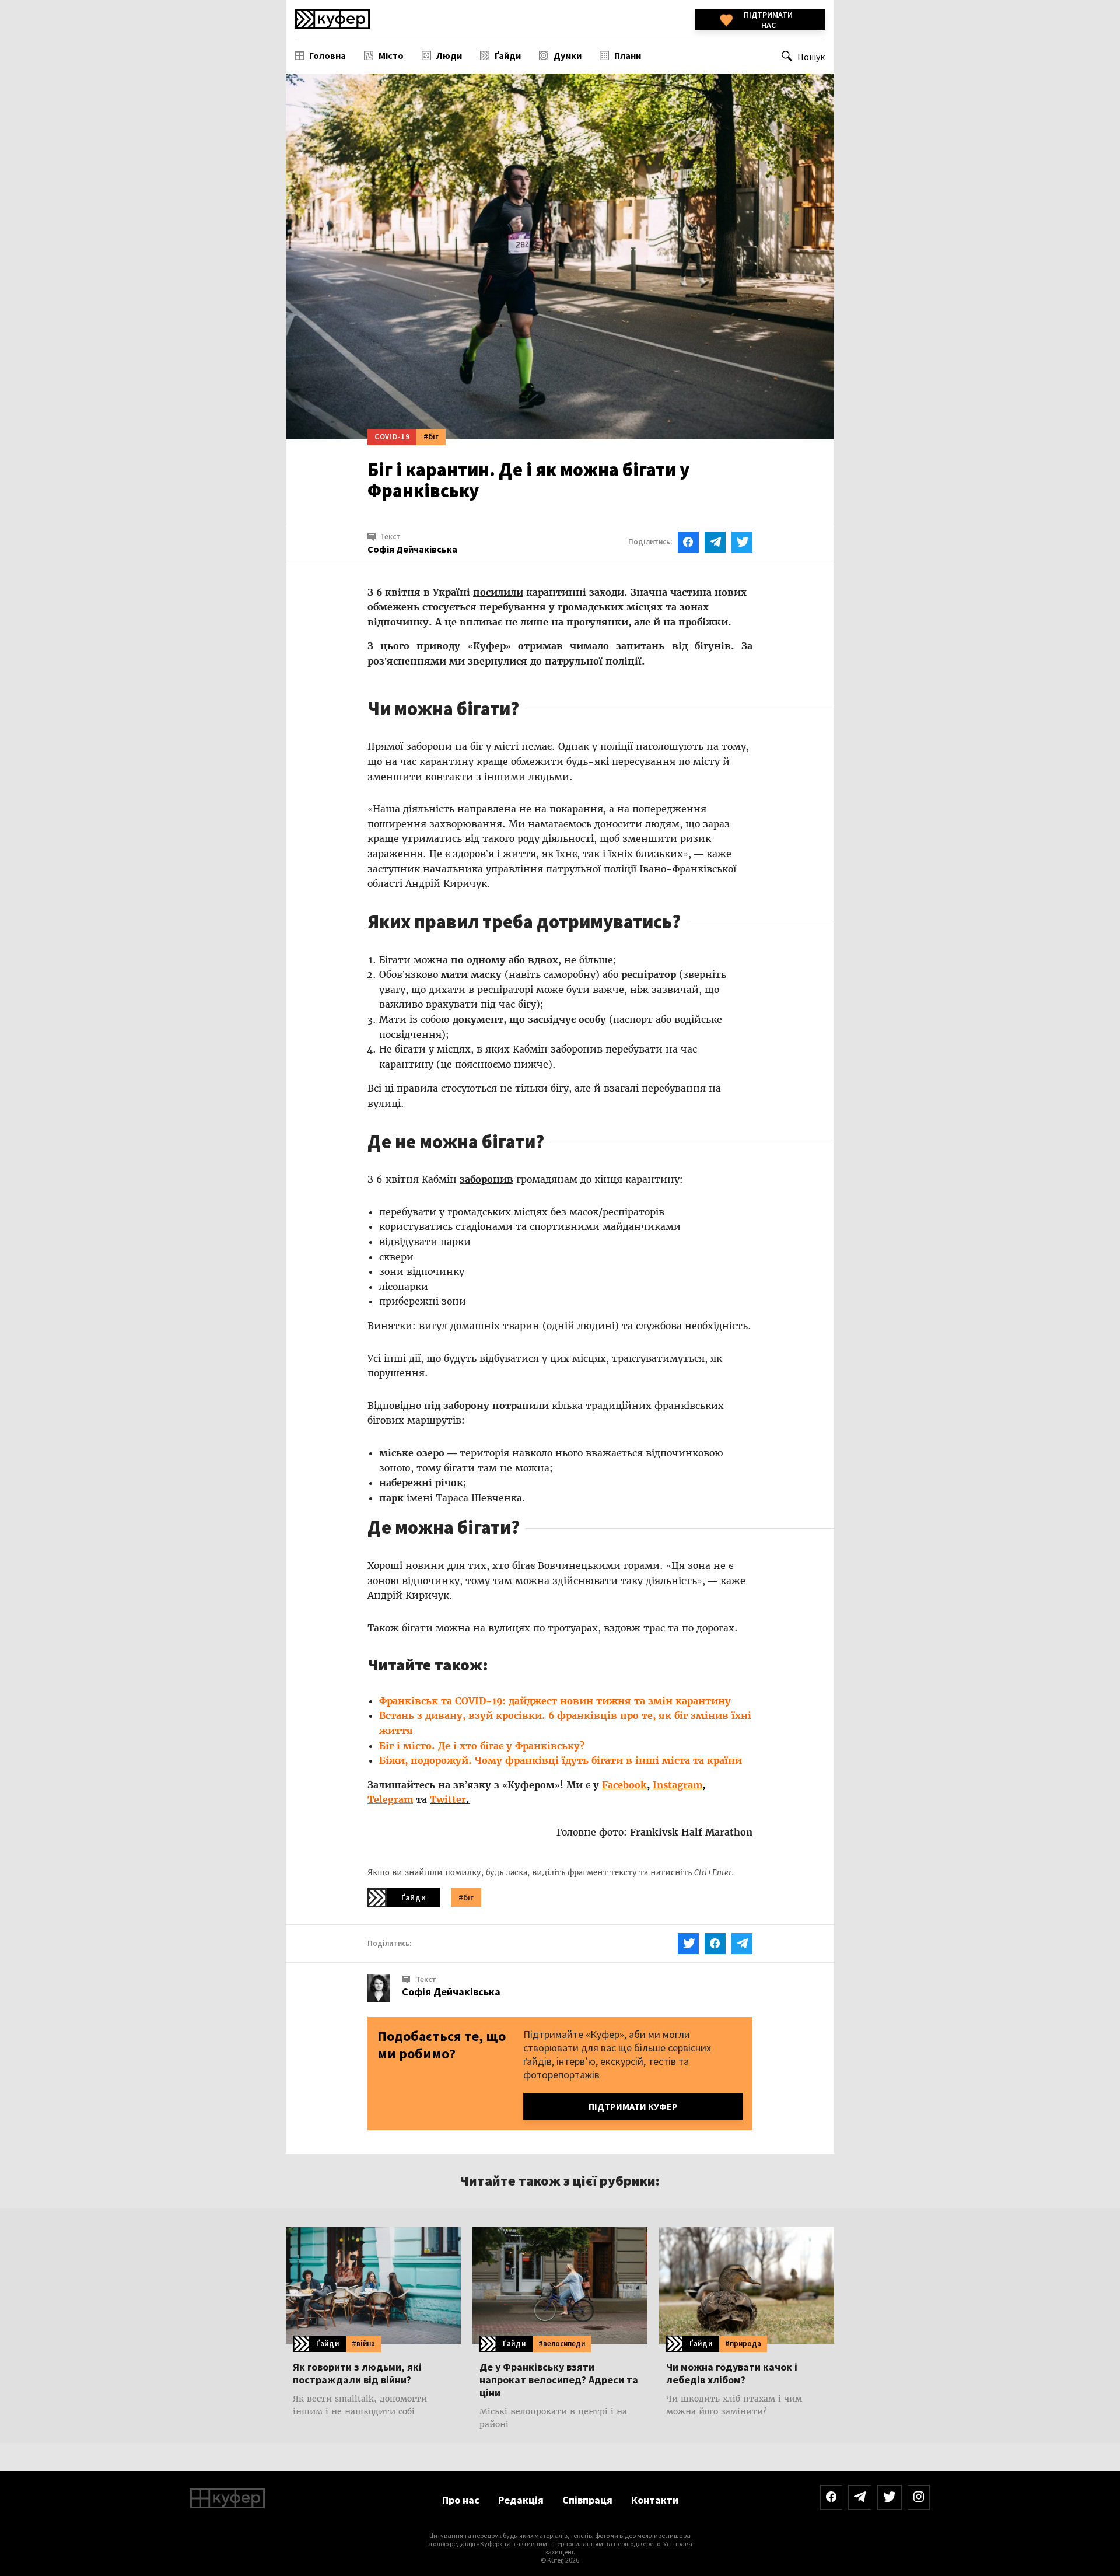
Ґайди (508, 55)
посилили (498, 592)
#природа (743, 2343)
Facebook (624, 1785)
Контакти (655, 2500)
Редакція (521, 2500)
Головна (328, 55)
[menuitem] (321, 55)
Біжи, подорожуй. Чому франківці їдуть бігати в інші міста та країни (561, 1760)
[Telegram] (860, 2498)
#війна (363, 2343)
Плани (628, 55)
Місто (391, 55)
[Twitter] (890, 2498)
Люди (449, 55)
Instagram (678, 1785)
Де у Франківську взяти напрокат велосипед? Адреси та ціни (559, 2380)
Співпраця (587, 2500)
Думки (568, 55)
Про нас (461, 2500)
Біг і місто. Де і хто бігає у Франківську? (482, 1746)
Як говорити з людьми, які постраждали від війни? (357, 2374)
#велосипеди (562, 2343)
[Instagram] (919, 2498)
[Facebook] (831, 2498)
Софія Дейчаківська (451, 1992)
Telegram (390, 1799)
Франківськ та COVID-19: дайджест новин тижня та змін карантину (555, 1701)
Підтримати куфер (633, 2106)
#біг (431, 436)
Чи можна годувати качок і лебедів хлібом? (732, 2374)
